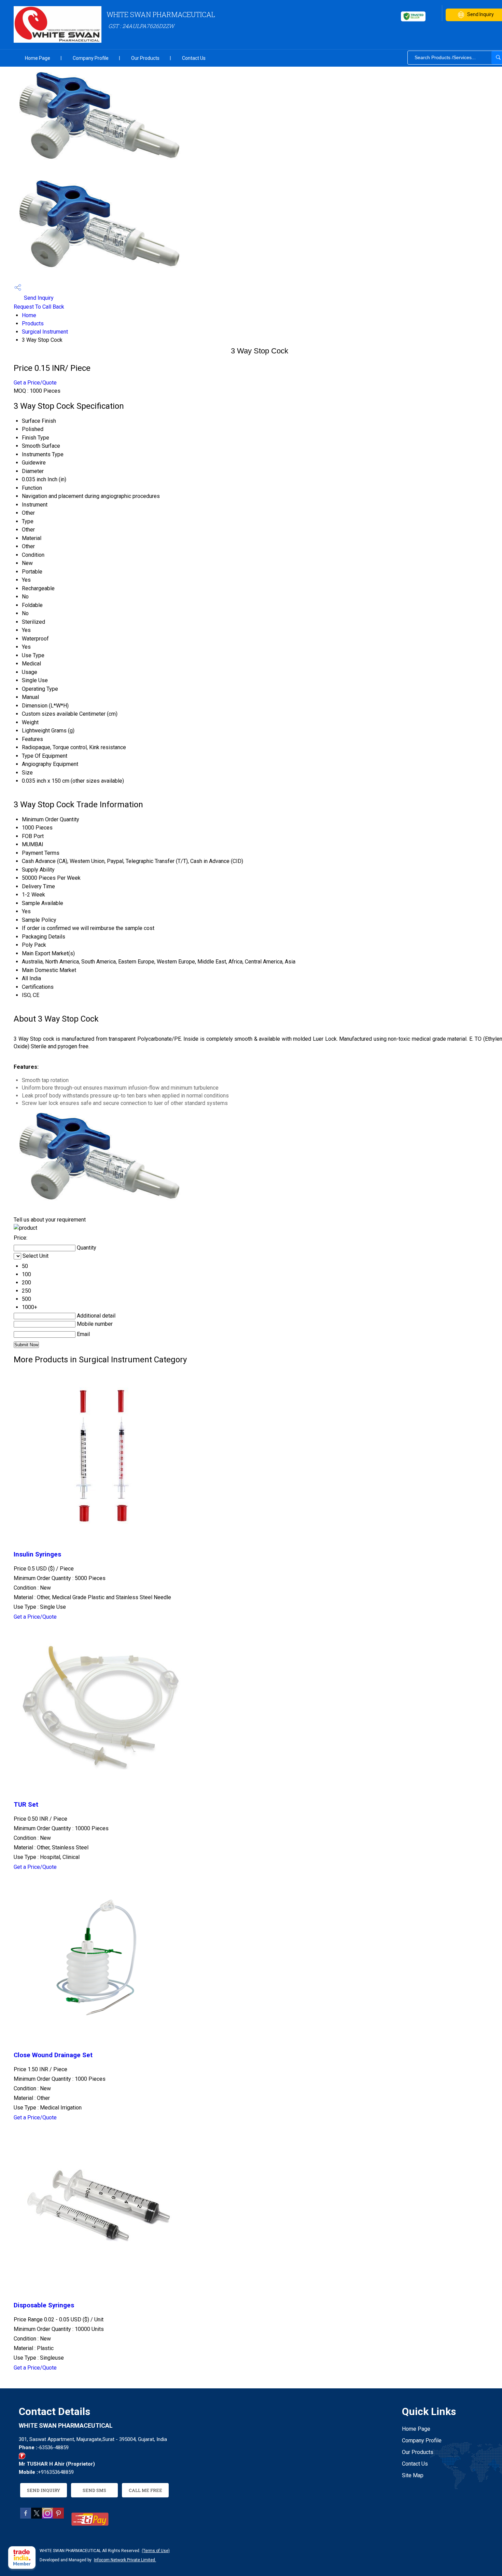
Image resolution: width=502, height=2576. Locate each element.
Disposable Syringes (44, 2305)
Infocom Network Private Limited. (125, 2560)
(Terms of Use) (156, 2551)
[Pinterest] (58, 2517)
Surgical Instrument (45, 332)
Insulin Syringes (37, 1554)
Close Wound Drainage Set (53, 2055)
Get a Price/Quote (35, 383)
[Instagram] (47, 2517)
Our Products (145, 58)
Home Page (38, 58)
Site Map (413, 2475)
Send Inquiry (38, 298)
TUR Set (26, 1805)
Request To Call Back (39, 307)
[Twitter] (37, 2517)
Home (29, 315)
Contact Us (194, 58)
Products (33, 323)
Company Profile (91, 58)
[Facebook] (26, 2517)
